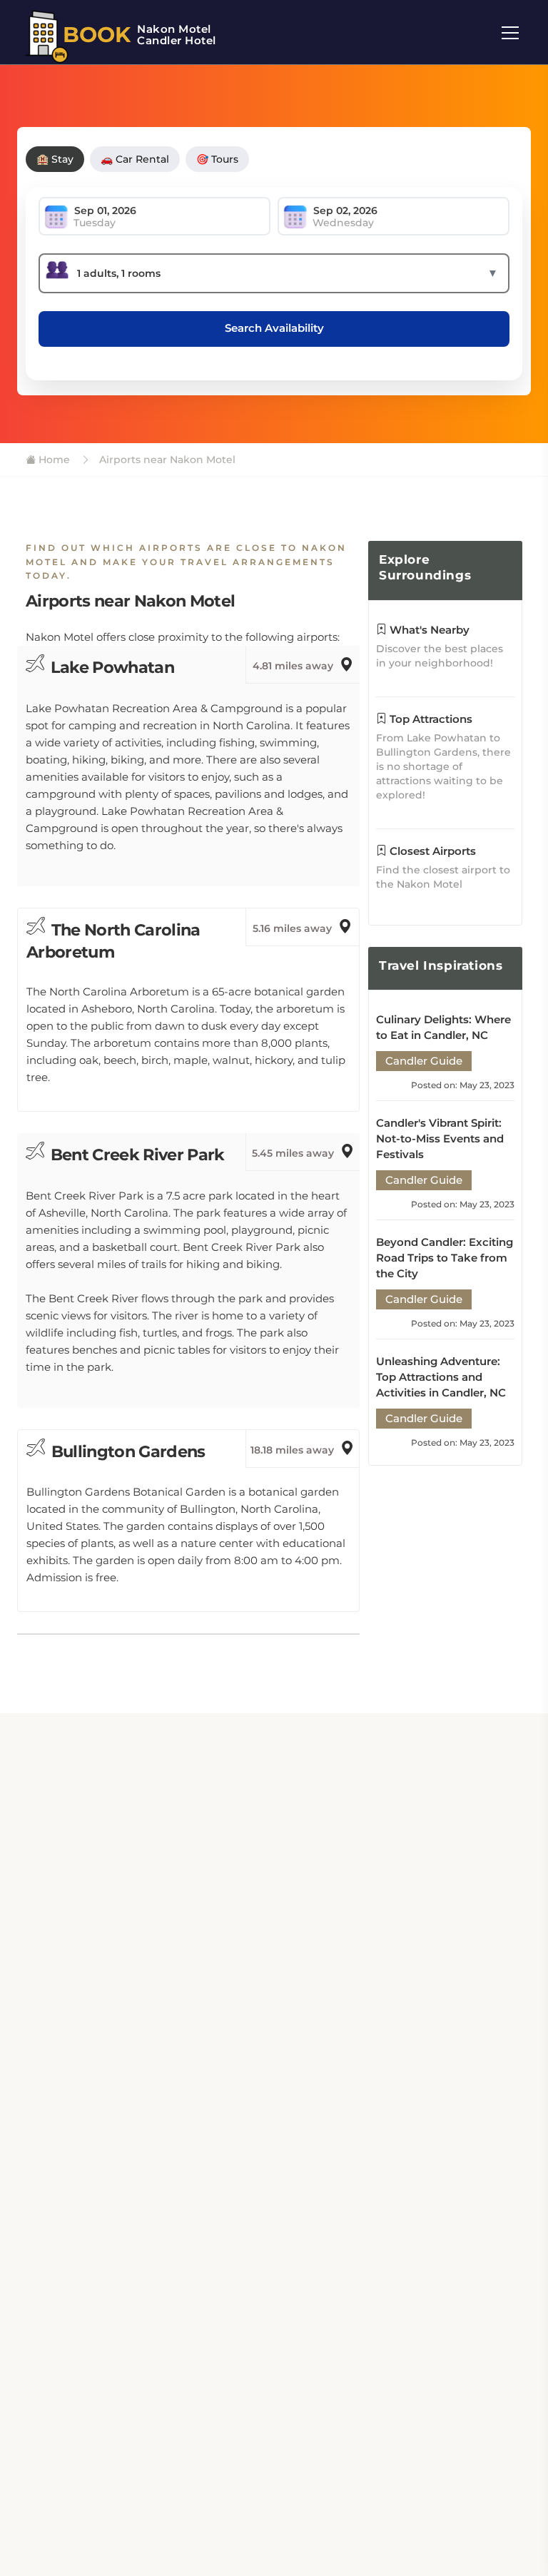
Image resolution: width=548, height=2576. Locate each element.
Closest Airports (431, 851)
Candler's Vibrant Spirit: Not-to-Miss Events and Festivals (440, 1139)
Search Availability (274, 328)
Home (53, 460)
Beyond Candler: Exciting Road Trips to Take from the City (445, 1258)
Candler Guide (424, 1061)
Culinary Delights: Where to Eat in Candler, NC (443, 1027)
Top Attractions (430, 719)
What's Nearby (428, 630)
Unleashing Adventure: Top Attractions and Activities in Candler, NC (441, 1377)
